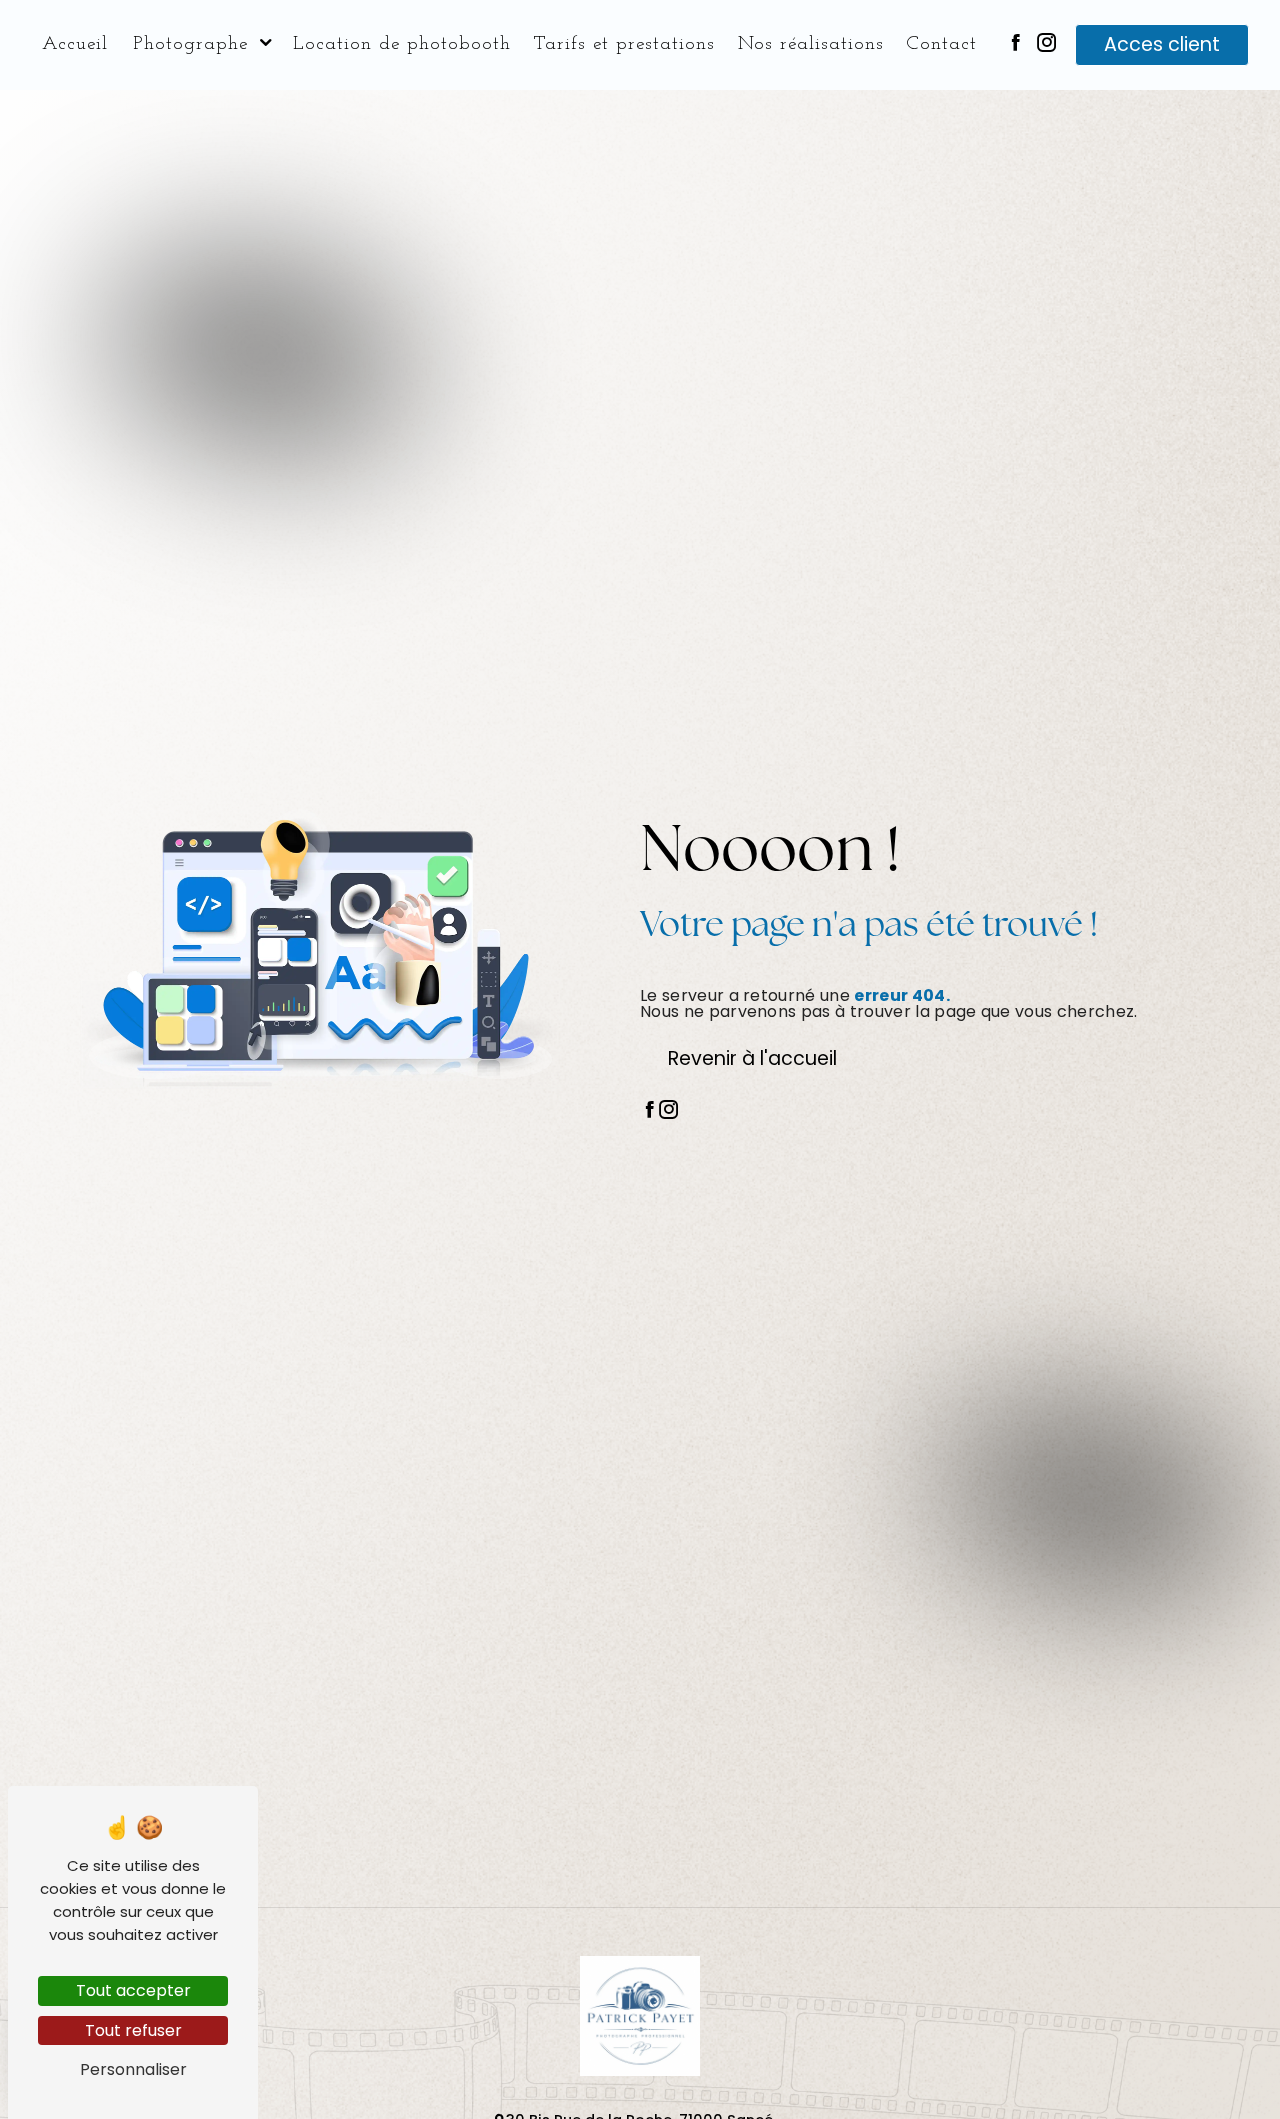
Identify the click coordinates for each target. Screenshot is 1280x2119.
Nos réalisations (811, 44)
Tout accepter (133, 1990)
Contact (941, 44)
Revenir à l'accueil (752, 1058)
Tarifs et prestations (624, 44)
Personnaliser (133, 2069)
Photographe (190, 44)
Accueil (75, 44)
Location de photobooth (402, 44)
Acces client (1162, 44)
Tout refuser (133, 2030)
